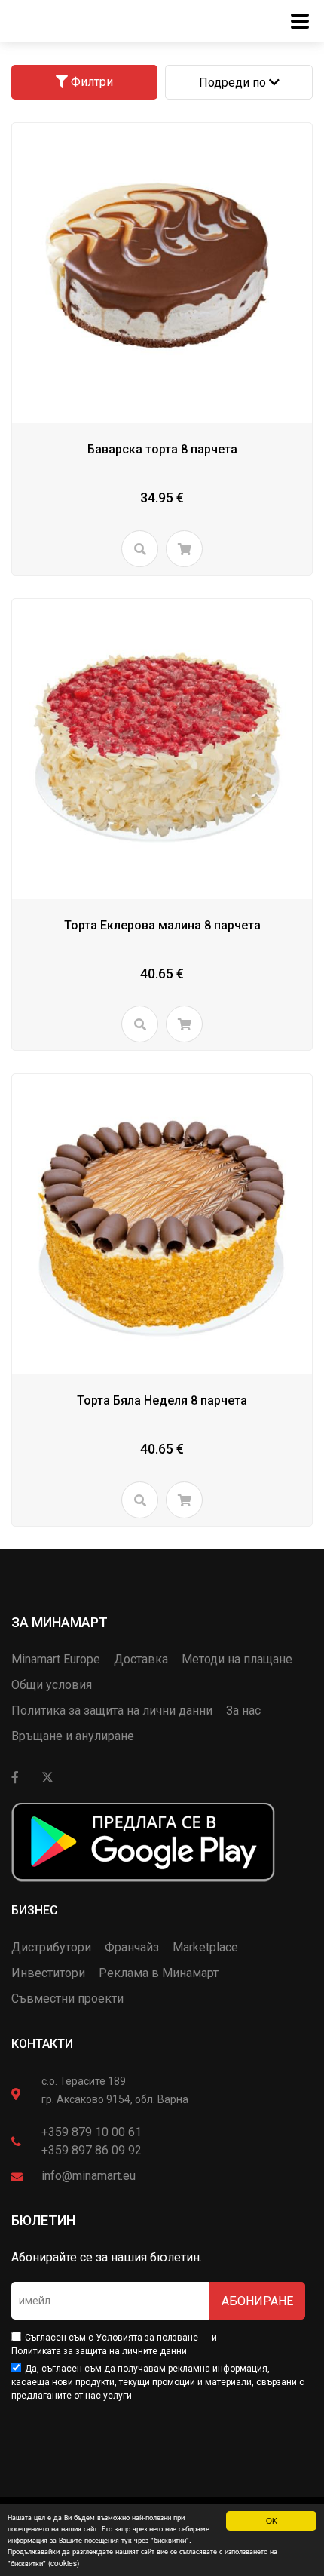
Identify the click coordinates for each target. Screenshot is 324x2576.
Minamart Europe (56, 1659)
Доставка (141, 1659)
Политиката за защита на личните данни (99, 2351)
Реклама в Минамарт (159, 1973)
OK (272, 2521)
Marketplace (205, 1947)
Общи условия (52, 1685)
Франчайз (132, 1947)
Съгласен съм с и (114, 2344)
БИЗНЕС (35, 1910)
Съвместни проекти (67, 1999)
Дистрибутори (51, 1947)
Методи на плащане (237, 1659)
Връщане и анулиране (73, 1736)
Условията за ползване (147, 2338)
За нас (243, 1710)
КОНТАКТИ (42, 2044)
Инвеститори (48, 1973)
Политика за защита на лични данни (112, 1710)
